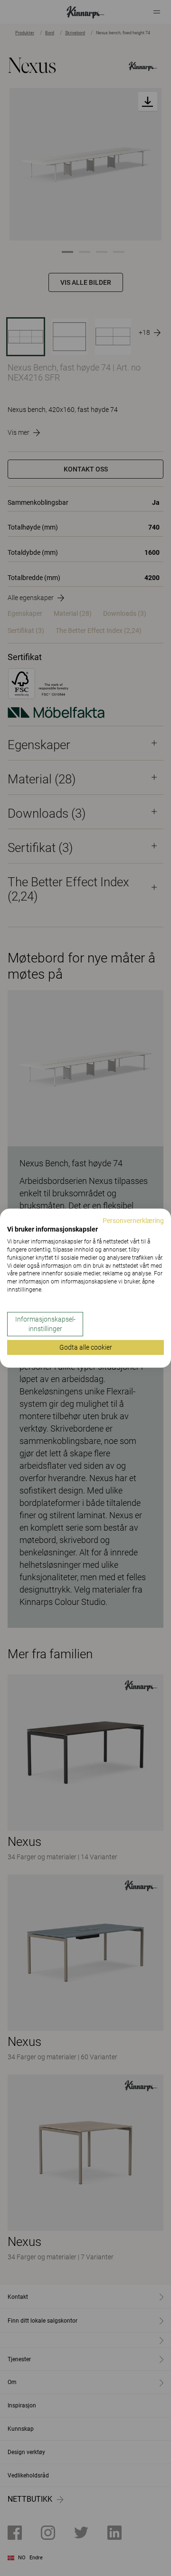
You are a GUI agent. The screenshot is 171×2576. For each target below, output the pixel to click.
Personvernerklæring (133, 1220)
